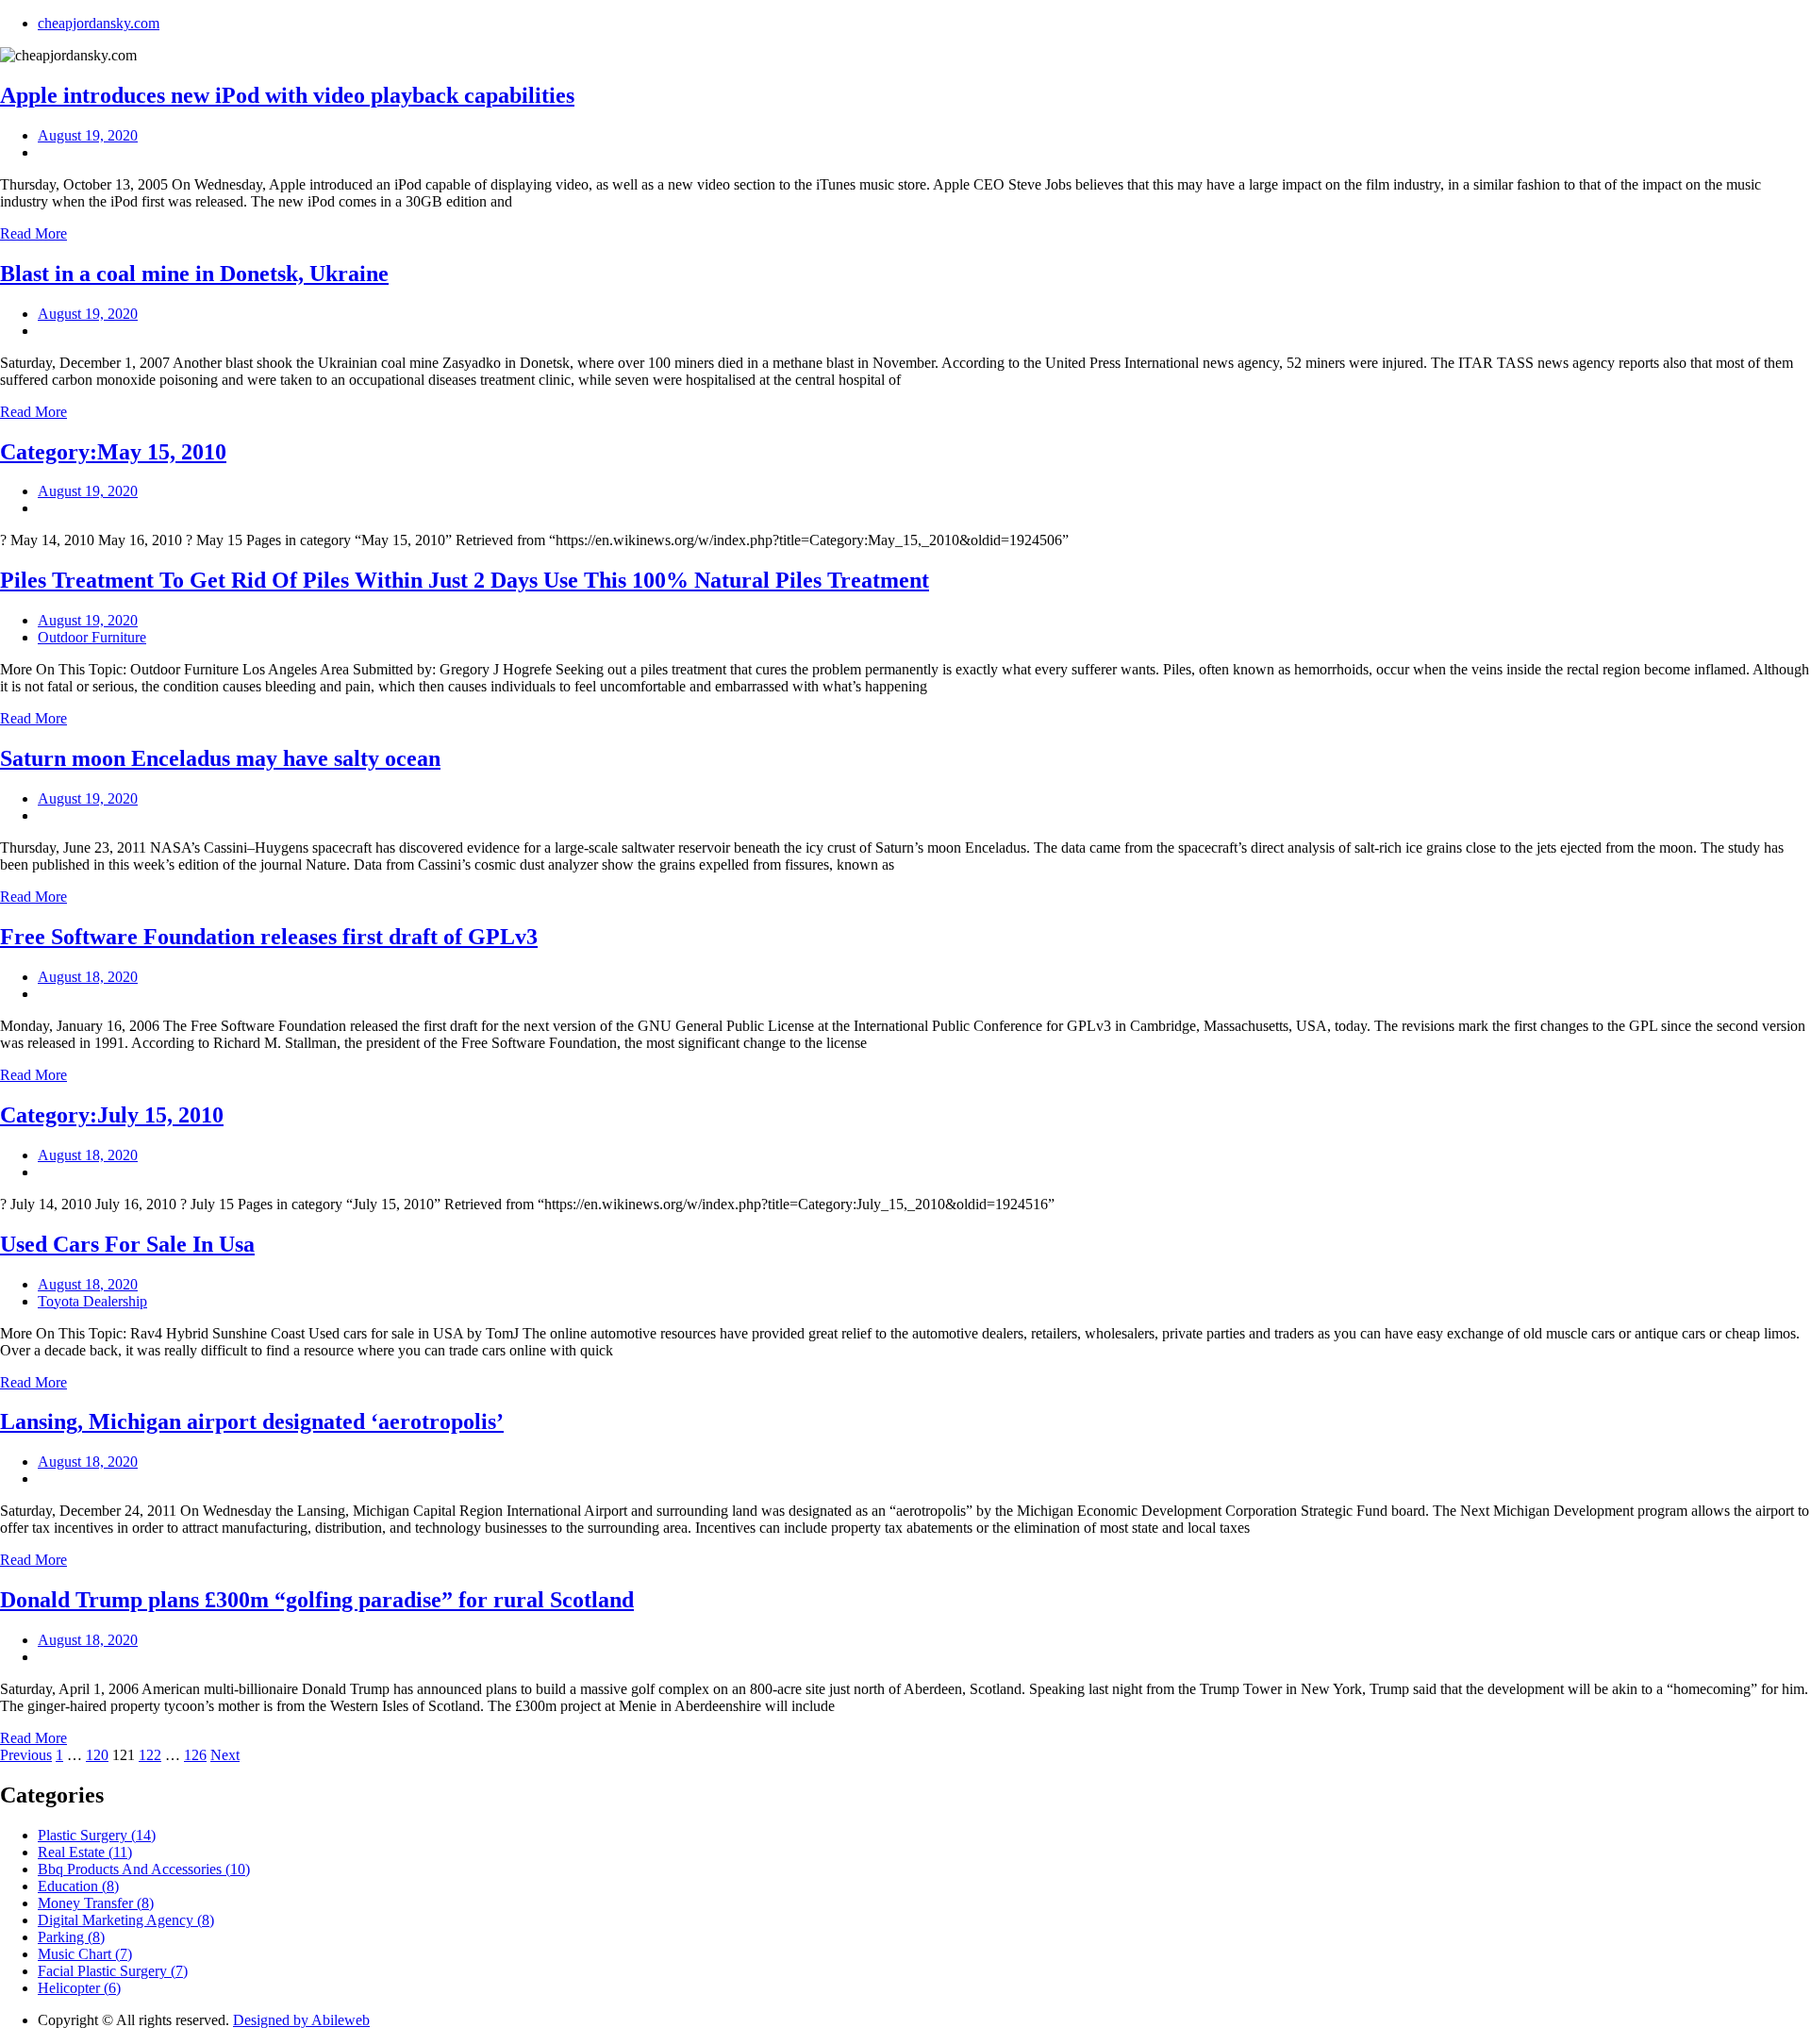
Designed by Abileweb (301, 2020)
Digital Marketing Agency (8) (126, 1920)
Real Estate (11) (85, 1852)
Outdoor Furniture (92, 637)
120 (97, 1755)
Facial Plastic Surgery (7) (113, 1971)
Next (225, 1755)
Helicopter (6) (79, 1988)
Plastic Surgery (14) (97, 1835)
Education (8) (78, 1886)
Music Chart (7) (85, 1954)
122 (150, 1755)
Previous (26, 1755)
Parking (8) (71, 1937)
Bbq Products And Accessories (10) (144, 1869)
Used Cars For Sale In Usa (127, 1244)
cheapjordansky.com (99, 23)
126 (195, 1755)
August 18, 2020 (88, 977)
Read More (33, 233)
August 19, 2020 (88, 135)
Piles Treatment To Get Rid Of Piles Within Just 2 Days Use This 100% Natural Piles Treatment (465, 580)
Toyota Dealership (92, 1301)
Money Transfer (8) (96, 1903)
